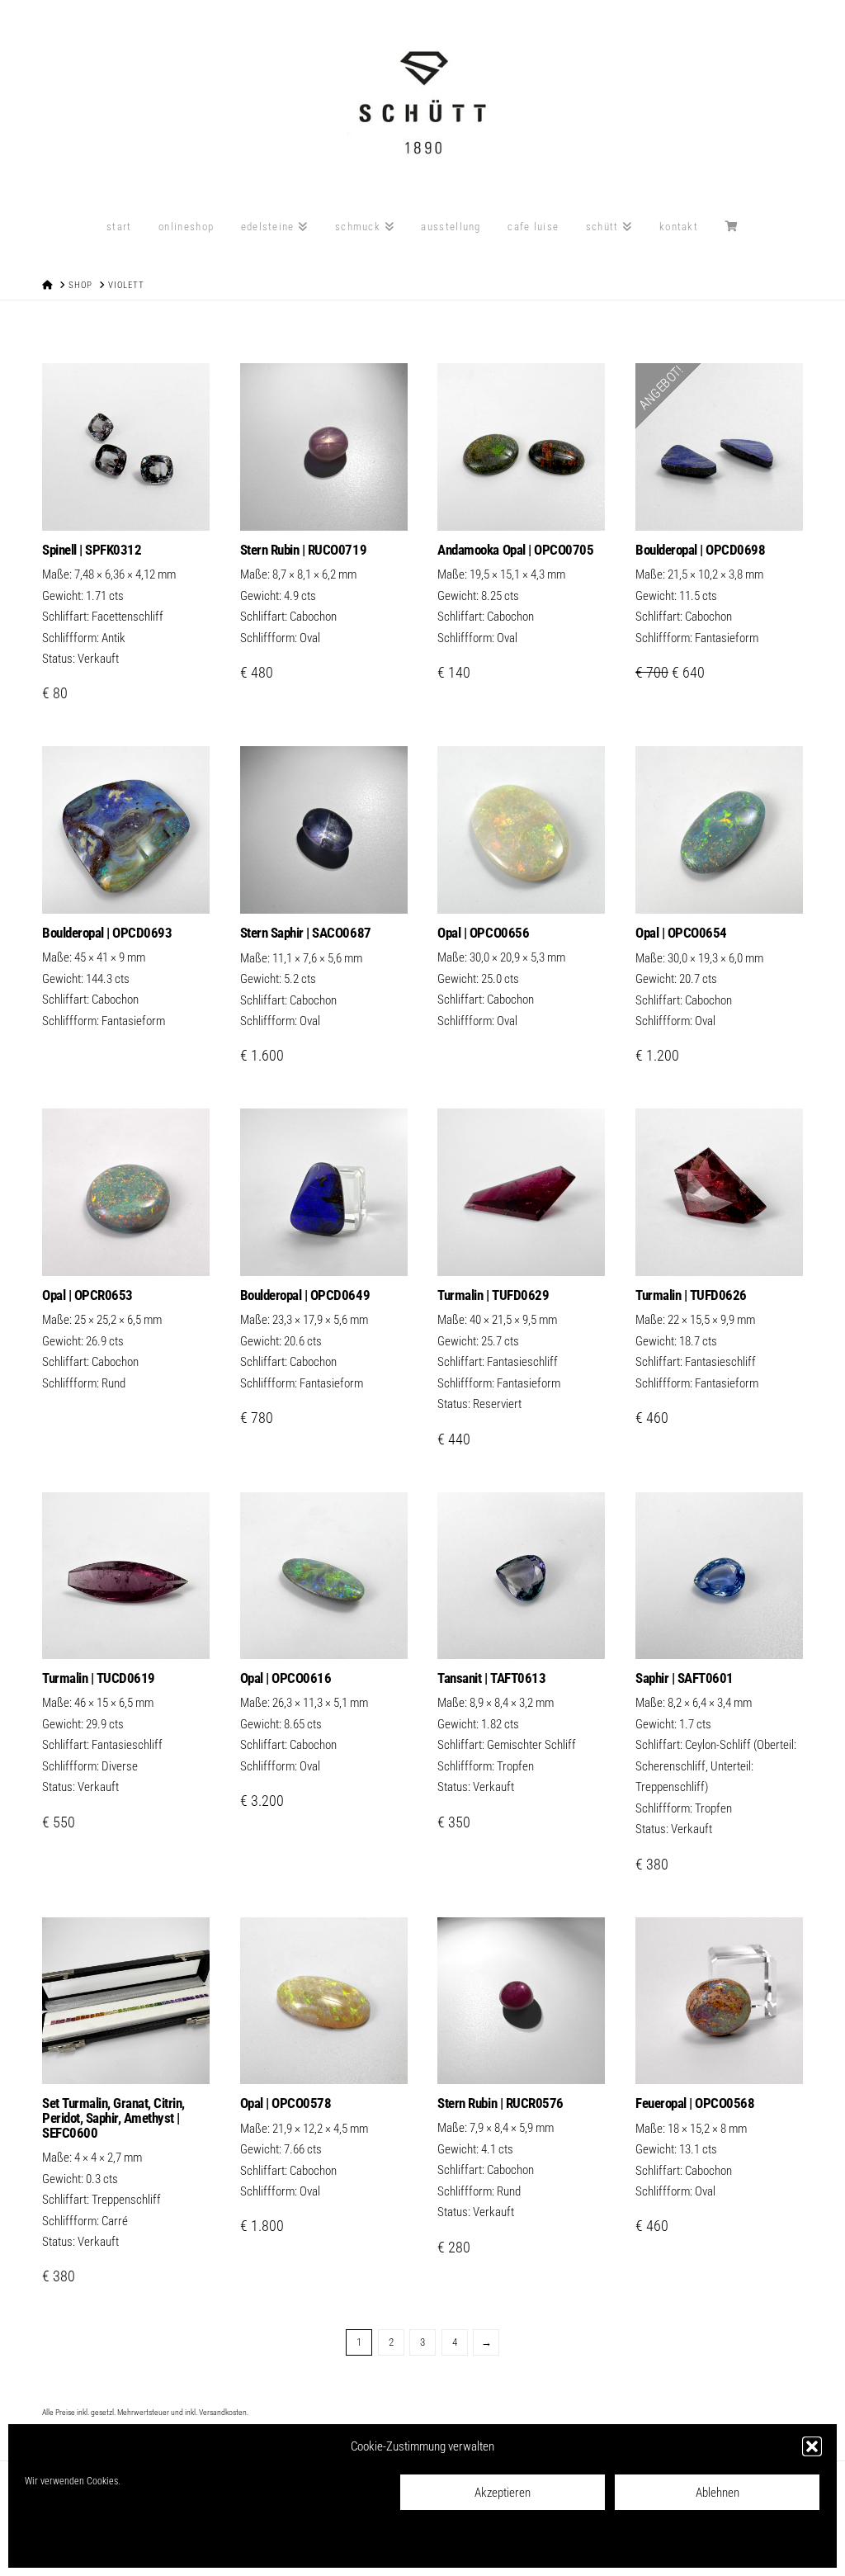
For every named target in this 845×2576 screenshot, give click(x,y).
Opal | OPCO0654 (681, 933)
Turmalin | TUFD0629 (493, 1295)
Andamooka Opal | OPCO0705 (515, 550)
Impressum (216, 2544)
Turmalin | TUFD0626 (691, 1295)
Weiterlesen (126, 884)
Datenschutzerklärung (143, 2544)
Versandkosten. (224, 2412)
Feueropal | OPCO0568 (695, 2103)
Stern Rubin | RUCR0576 (500, 2103)
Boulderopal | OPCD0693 (107, 933)
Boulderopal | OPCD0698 (700, 550)
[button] (812, 2446)
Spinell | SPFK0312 (92, 550)
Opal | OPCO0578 (286, 2103)
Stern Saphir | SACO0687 (306, 933)
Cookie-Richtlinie (58, 2544)
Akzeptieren (503, 2493)
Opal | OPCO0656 (483, 933)
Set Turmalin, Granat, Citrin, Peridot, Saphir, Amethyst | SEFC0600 (113, 2118)
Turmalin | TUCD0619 (99, 1678)
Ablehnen (718, 2493)
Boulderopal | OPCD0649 (305, 1295)
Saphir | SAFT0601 (684, 1678)
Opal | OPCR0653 (87, 1295)
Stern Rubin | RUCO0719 (303, 550)
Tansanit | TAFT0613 (491, 1678)
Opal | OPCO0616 (286, 1678)
